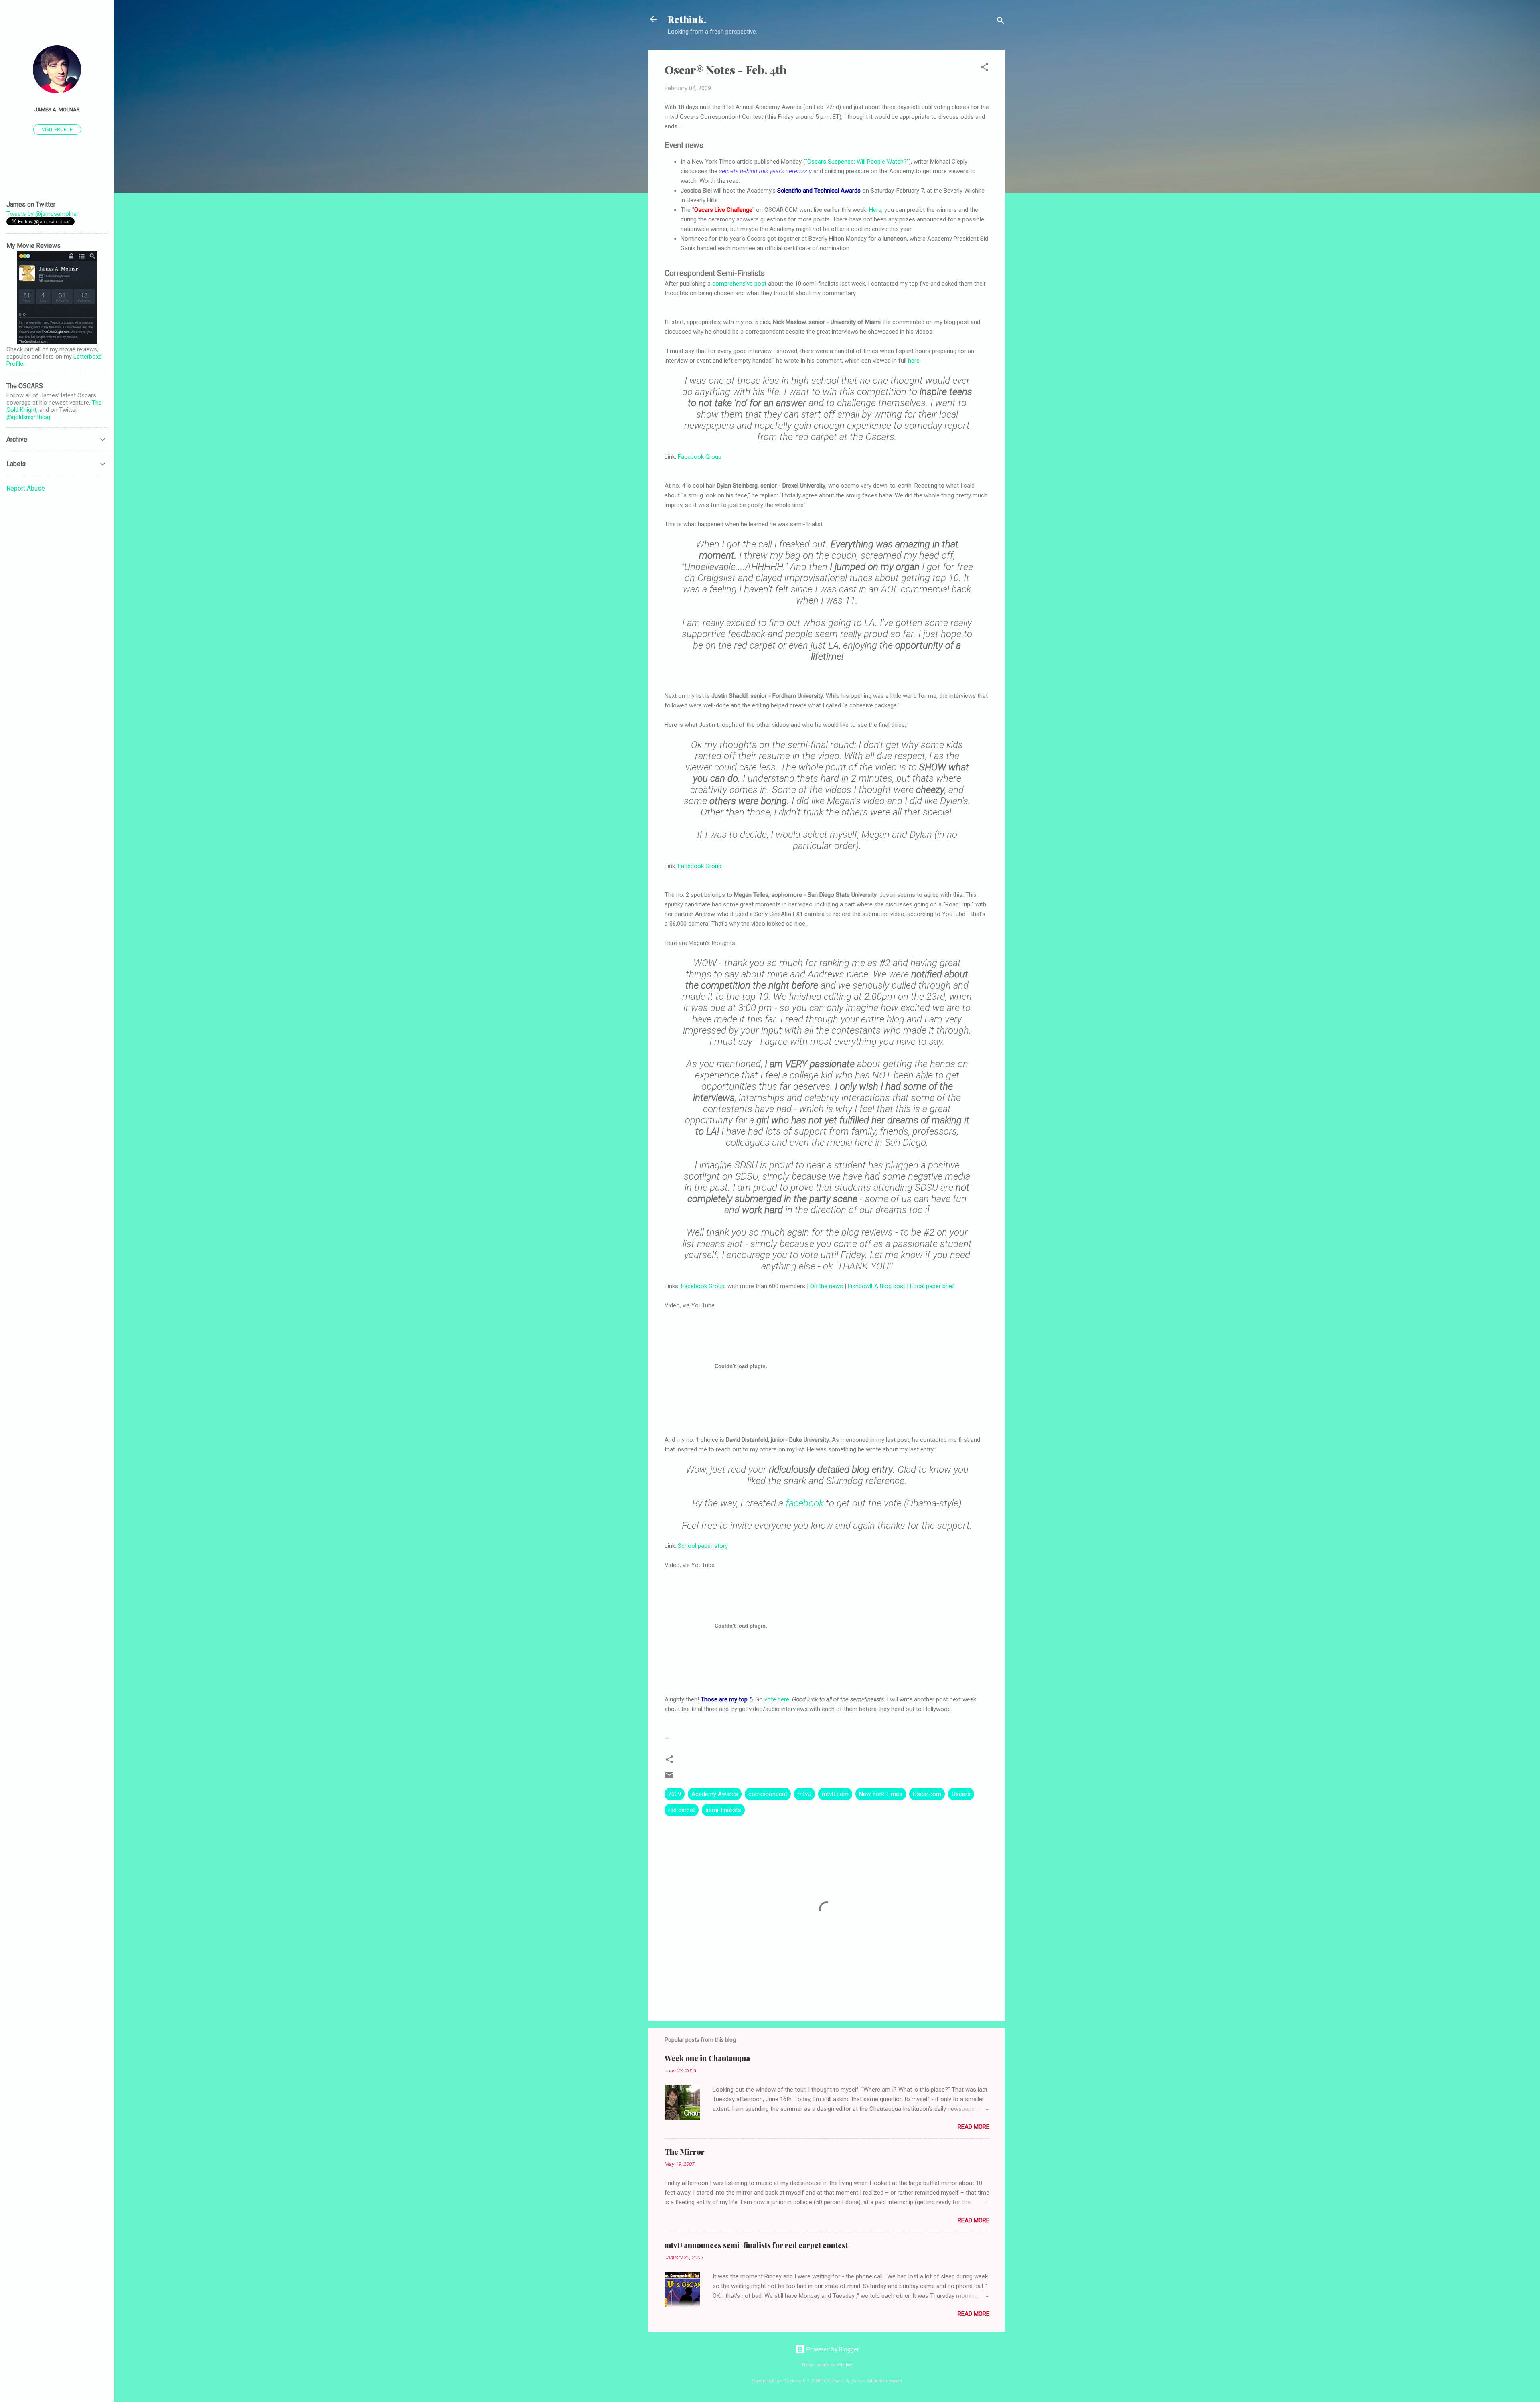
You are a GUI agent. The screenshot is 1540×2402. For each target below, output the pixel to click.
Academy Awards (715, 1794)
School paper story (703, 1546)
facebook (804, 1503)
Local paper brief (932, 1286)
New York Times (881, 1794)
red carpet (682, 1810)
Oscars (961, 1794)
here (914, 361)
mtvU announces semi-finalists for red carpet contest (756, 2245)
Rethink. (687, 19)
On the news (827, 1286)
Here (875, 210)
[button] (985, 68)
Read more (974, 2127)
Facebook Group (700, 457)
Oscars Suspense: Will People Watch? (857, 162)
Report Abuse (26, 488)
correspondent (768, 1794)
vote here (777, 1699)
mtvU (804, 1794)
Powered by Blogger (832, 2349)
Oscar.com (927, 1794)
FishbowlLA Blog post (876, 1286)
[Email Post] (669, 1778)
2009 (675, 1794)
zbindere (844, 2365)
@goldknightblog (28, 417)
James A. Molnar (57, 109)
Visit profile (57, 130)
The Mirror (685, 2152)
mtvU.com (835, 1794)
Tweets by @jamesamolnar (43, 214)
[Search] (1001, 22)
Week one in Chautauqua (707, 2058)
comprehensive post (739, 284)
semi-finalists (723, 1810)
